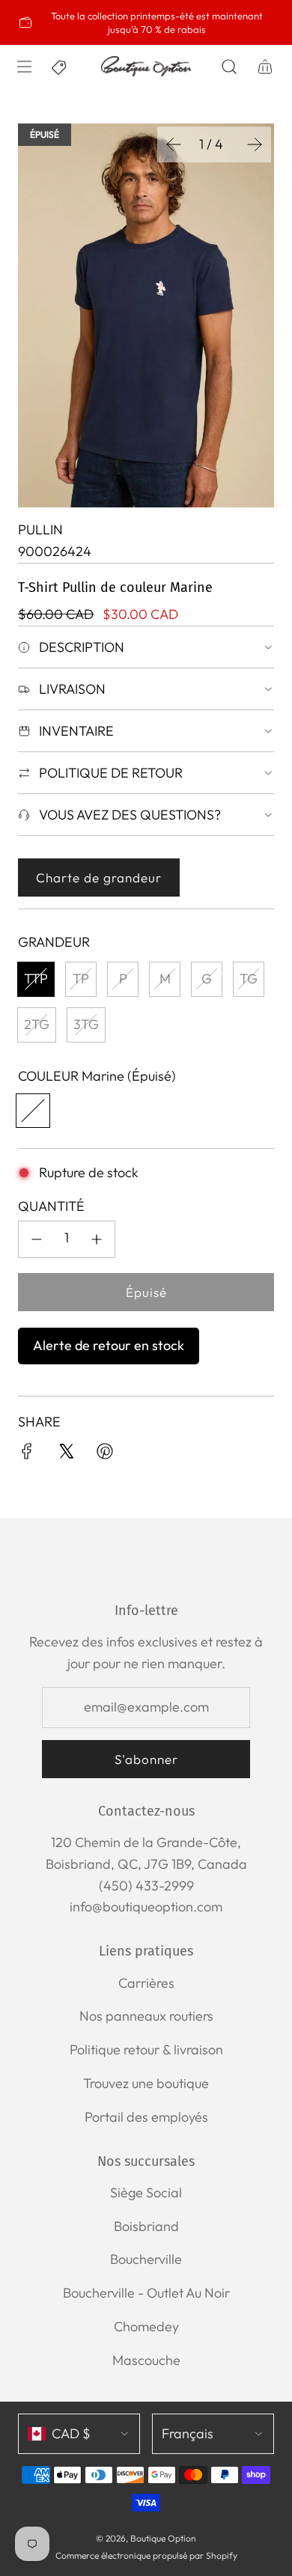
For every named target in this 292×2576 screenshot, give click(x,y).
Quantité (51, 1206)
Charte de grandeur (99, 878)
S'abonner (146, 1759)
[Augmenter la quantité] (97, 1239)
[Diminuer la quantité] (37, 1239)
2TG (37, 1024)
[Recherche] (229, 67)
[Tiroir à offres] (60, 67)
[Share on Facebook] (27, 1455)
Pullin (40, 529)
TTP (36, 979)
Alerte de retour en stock (109, 1345)
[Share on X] (66, 1455)
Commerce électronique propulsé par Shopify (146, 2555)
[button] (174, 144)
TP (81, 979)
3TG (86, 1024)
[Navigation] (24, 67)
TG (249, 979)
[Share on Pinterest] (105, 1455)
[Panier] (265, 67)
